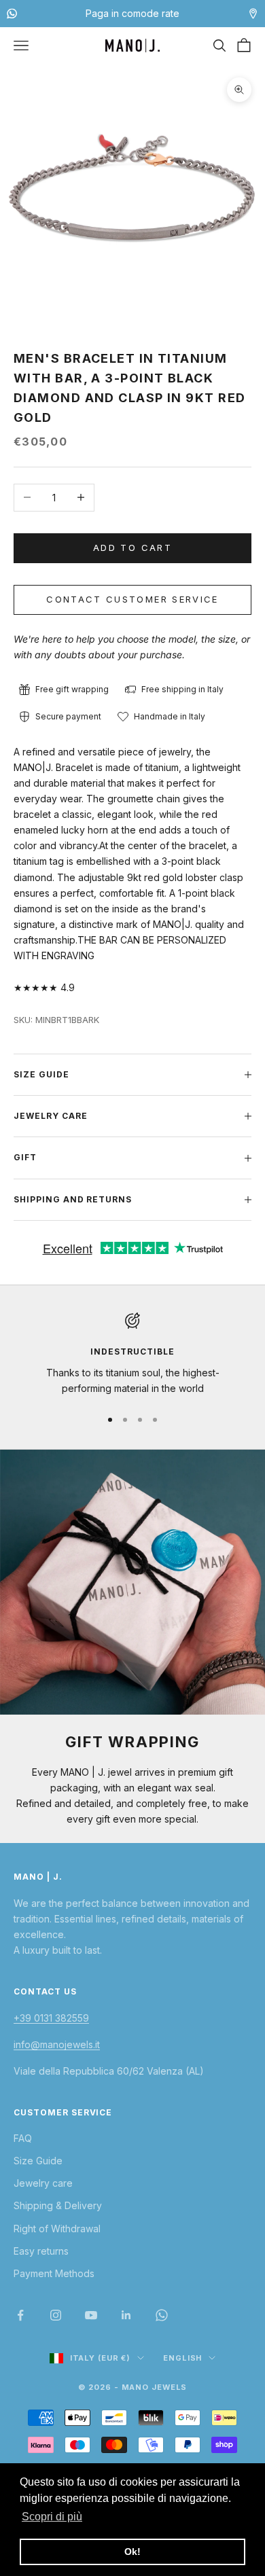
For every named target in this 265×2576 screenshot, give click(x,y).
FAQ (23, 2138)
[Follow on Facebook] (20, 2315)
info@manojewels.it (57, 2044)
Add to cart (132, 548)
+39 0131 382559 (51, 2018)
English (182, 2358)
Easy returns (41, 2251)
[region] (132, 1354)
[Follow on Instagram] (56, 2315)
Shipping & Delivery (58, 2205)
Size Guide (38, 2161)
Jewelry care (43, 2183)
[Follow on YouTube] (91, 2315)
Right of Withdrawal (57, 2229)
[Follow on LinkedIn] (126, 2315)
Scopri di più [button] (52, 2517)
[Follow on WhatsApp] (162, 2315)
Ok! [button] (132, 2552)
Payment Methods (54, 2273)
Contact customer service (132, 599)
